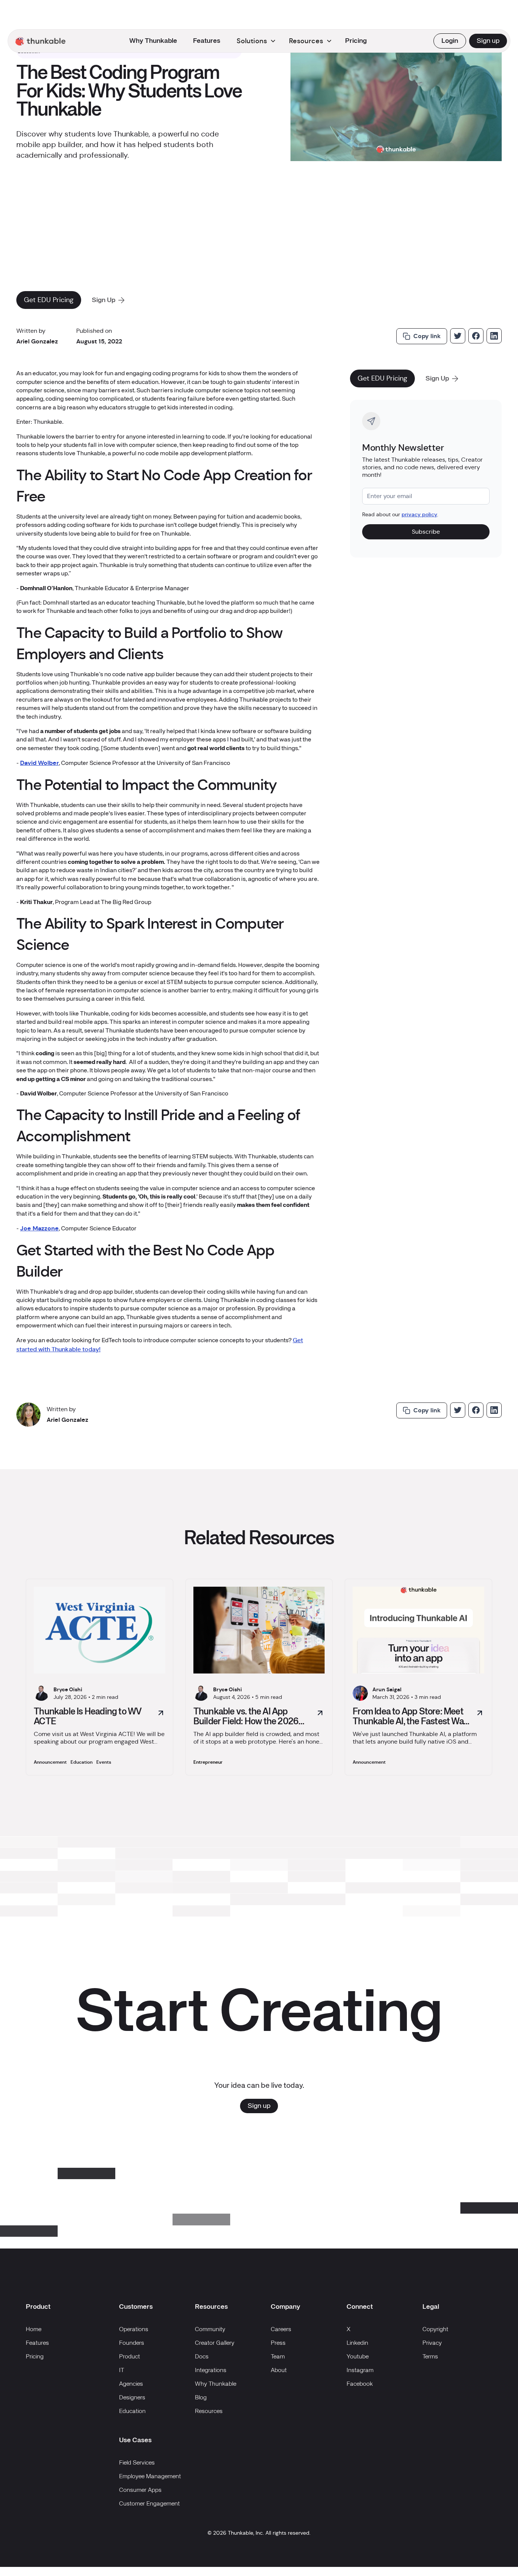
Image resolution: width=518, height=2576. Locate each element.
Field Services (137, 2463)
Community (210, 2330)
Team (278, 2357)
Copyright (435, 2330)
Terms (430, 2357)
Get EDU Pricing (49, 300)
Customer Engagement (149, 2504)
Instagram (360, 2371)
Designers (132, 2398)
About (279, 2371)
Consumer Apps (140, 2490)
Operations (134, 2330)
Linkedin (357, 2343)
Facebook (360, 2384)
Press (278, 2343)
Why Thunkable (153, 41)
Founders (132, 2343)
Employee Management (150, 2477)
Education (132, 2411)
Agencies (131, 2384)
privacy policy (419, 514)
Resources (209, 2411)
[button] (41, 41)
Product (129, 2357)
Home (34, 2330)
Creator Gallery (215, 2343)
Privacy (432, 2343)
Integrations (211, 2371)
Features (207, 41)
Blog (201, 2398)
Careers (281, 2330)
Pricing (356, 41)
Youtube (358, 2357)
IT (122, 2371)
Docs (202, 2357)
